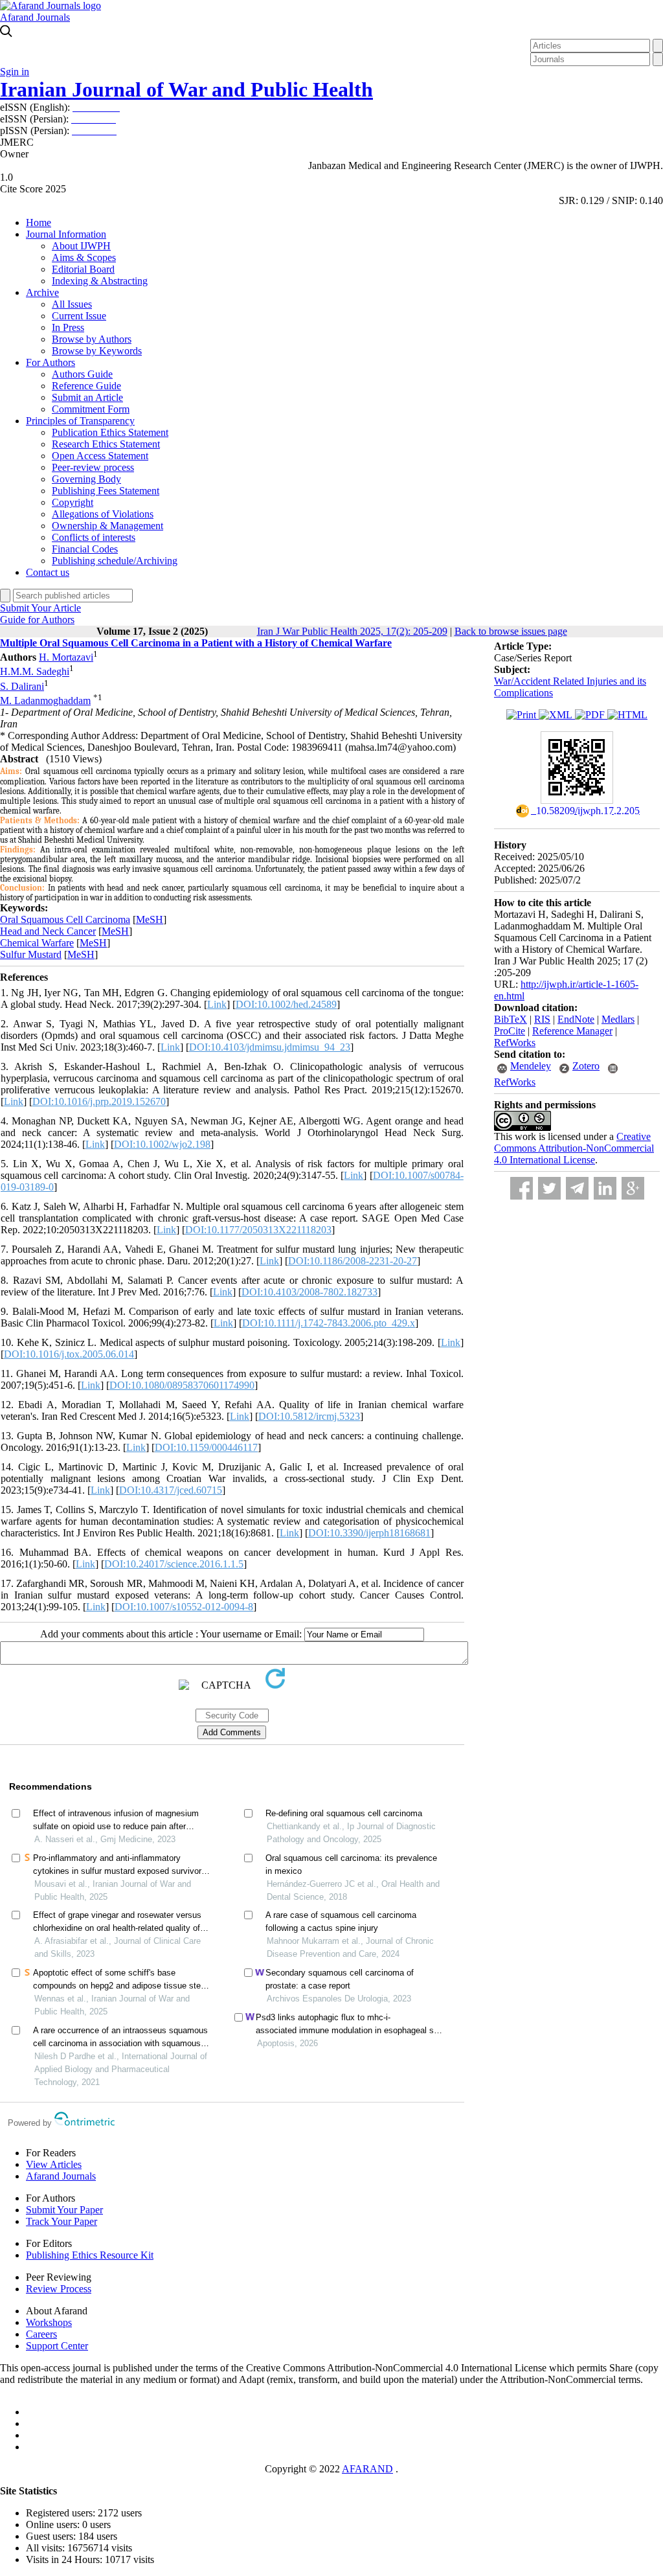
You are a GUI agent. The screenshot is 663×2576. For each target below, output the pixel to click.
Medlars (618, 1019)
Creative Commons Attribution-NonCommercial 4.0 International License (574, 1148)
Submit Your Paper (64, 2210)
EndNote (576, 1019)
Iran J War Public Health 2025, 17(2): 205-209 (352, 631)
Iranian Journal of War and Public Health (186, 89)
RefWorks (515, 1043)
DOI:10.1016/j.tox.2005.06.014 (69, 1354)
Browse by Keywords (97, 351)
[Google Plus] (633, 1188)
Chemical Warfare (37, 943)
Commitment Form (91, 409)
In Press (68, 327)
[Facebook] (522, 1188)
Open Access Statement (100, 456)
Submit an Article (87, 397)
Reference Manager (572, 1031)
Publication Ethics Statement (110, 432)
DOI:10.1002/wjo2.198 (162, 1144)
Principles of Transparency (80, 421)
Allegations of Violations (103, 514)
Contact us (48, 572)
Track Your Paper (62, 2221)
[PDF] (591, 715)
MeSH (150, 919)
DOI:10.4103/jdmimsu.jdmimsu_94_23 (270, 1047)
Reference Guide (86, 386)
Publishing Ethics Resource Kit (90, 2255)
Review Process (59, 2289)
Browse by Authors (92, 339)
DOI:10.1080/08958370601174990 (182, 1385)
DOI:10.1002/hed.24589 (286, 1004)
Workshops (49, 2322)
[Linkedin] (605, 1188)
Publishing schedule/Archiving (115, 561)
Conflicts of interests (94, 537)
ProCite (510, 1031)
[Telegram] (577, 1188)
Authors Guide (82, 374)
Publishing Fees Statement (106, 491)
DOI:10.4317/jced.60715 (171, 1490)
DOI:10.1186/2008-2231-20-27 (353, 1261)
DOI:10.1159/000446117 (206, 1447)
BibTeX (511, 1019)
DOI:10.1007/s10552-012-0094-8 (184, 1607)
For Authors (51, 362)
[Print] (523, 715)
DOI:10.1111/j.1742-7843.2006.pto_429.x (329, 1323)
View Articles (54, 2164)
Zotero (586, 1066)
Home (39, 222)
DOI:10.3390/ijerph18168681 (369, 1533)
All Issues (72, 304)
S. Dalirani (22, 686)
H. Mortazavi (66, 657)
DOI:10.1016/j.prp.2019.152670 (99, 1101)
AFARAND (367, 2469)
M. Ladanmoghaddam (45, 701)
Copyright (73, 502)
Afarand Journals (35, 17)
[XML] (557, 715)
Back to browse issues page (511, 631)
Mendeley (531, 1066)
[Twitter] (549, 1188)
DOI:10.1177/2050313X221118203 (258, 1230)
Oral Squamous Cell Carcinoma (65, 919)
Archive (42, 292)
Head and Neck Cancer (48, 931)
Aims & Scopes (84, 257)
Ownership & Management (107, 526)
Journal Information (66, 234)
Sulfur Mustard (31, 954)
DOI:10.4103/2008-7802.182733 (309, 1292)
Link (217, 1004)
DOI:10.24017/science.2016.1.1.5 (174, 1564)
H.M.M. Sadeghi (35, 672)
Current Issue (79, 316)
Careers (41, 2334)
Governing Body (86, 479)
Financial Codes (85, 549)
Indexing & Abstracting (100, 281)
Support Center (57, 2346)
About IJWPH (81, 246)
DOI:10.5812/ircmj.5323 (309, 1416)
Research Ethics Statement (106, 444)
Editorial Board (83, 269)
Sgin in (15, 72)
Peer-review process (93, 467)
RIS (542, 1019)
